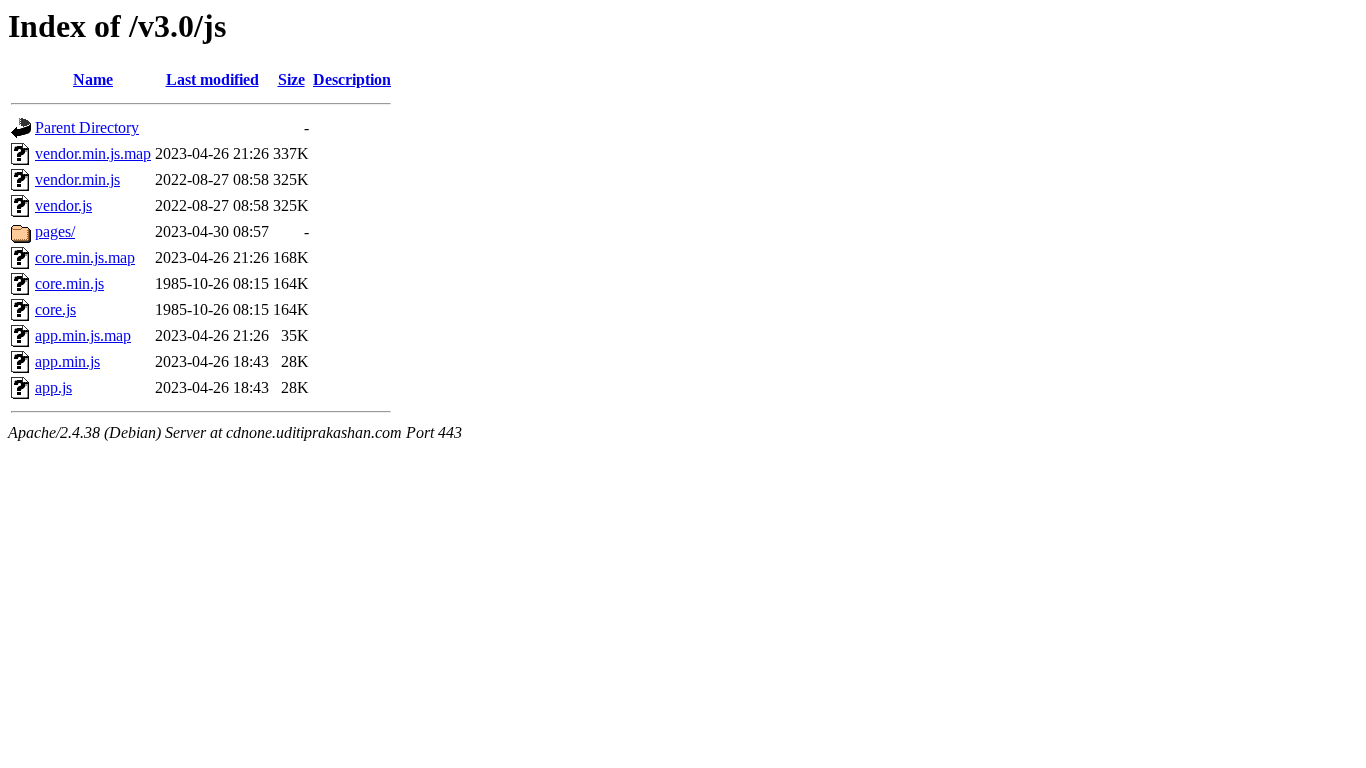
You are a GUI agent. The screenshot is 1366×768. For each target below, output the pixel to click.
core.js (55, 309)
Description (352, 79)
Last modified (212, 79)
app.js (53, 387)
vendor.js (63, 205)
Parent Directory (87, 127)
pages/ (55, 231)
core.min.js (69, 283)
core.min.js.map (85, 257)
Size (291, 79)
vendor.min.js (77, 179)
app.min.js (67, 361)
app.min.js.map (83, 335)
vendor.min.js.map (93, 153)
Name (93, 79)
